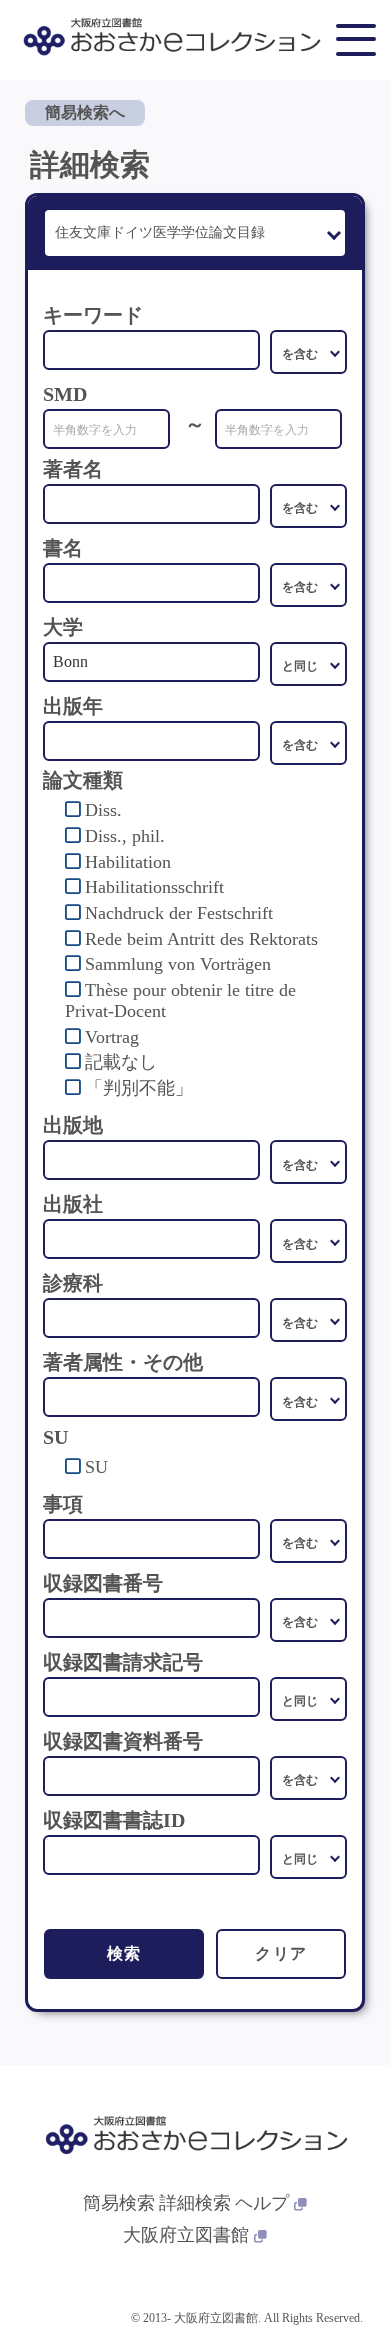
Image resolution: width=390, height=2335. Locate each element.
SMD (65, 394)
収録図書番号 (103, 1583)
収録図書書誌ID (114, 1820)
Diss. (103, 810)
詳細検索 (195, 2203)
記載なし (121, 1062)
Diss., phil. (125, 836)
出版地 (73, 1125)
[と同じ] (308, 664)
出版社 (73, 1204)
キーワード (93, 315)
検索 (124, 1953)
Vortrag (112, 1037)
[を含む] (308, 352)
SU (96, 1467)
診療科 (73, 1283)
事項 (63, 1504)
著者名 (73, 469)
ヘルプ (262, 2203)
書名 (63, 548)
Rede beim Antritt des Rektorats (201, 939)
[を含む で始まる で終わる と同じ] (308, 506)
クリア (281, 1953)
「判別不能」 (139, 1088)
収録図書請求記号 (123, 1662)
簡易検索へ (85, 112)
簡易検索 (119, 2203)
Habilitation (128, 862)
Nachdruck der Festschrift (179, 913)
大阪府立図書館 (186, 2235)
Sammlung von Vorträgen (178, 964)
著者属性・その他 (123, 1362)
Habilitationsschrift (154, 887)
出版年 (73, 706)
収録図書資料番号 (123, 1741)
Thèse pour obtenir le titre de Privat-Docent (180, 1000)
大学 (63, 627)
